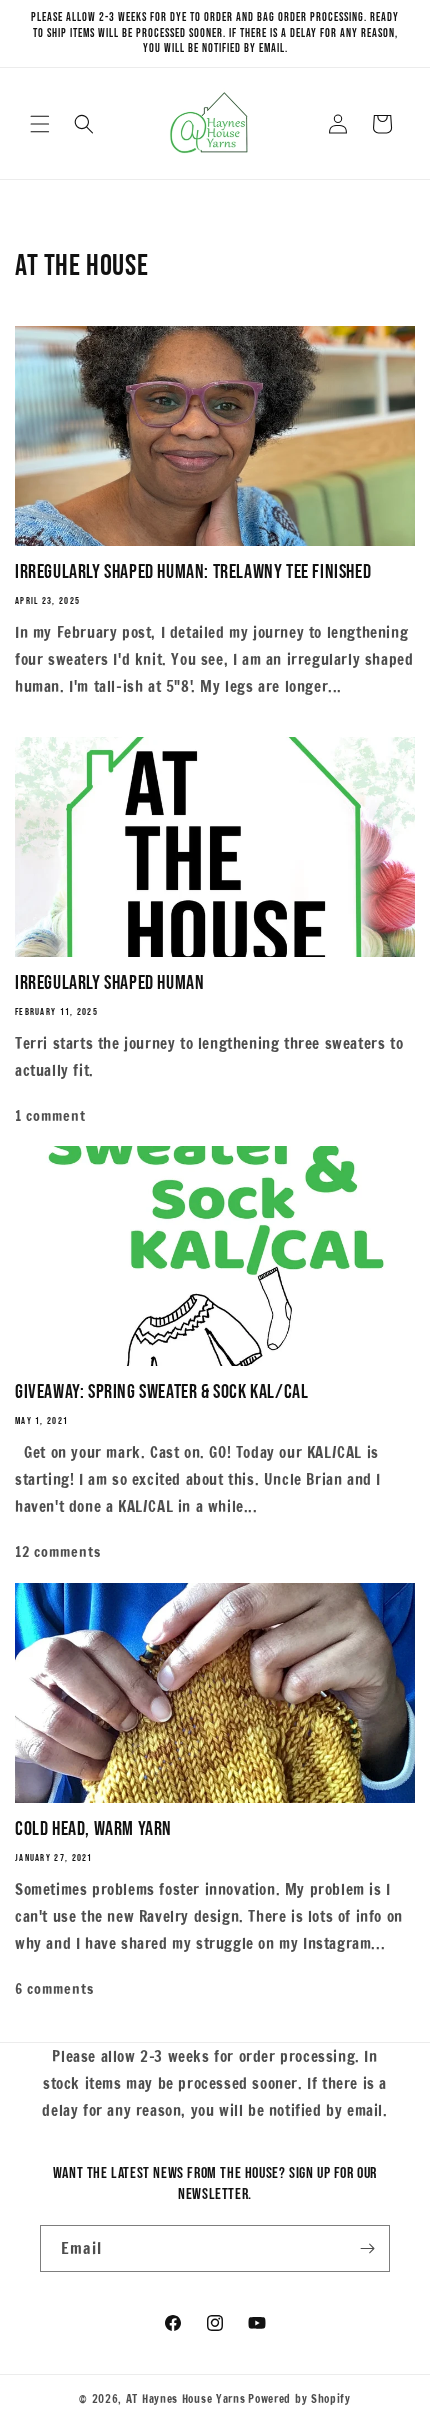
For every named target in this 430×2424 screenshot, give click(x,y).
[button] (40, 124)
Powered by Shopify (299, 2399)
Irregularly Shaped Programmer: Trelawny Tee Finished (193, 572)
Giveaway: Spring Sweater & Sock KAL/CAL (161, 1392)
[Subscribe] (367, 2248)
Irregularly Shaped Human (109, 983)
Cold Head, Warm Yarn (93, 1829)
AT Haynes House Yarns (186, 2399)
